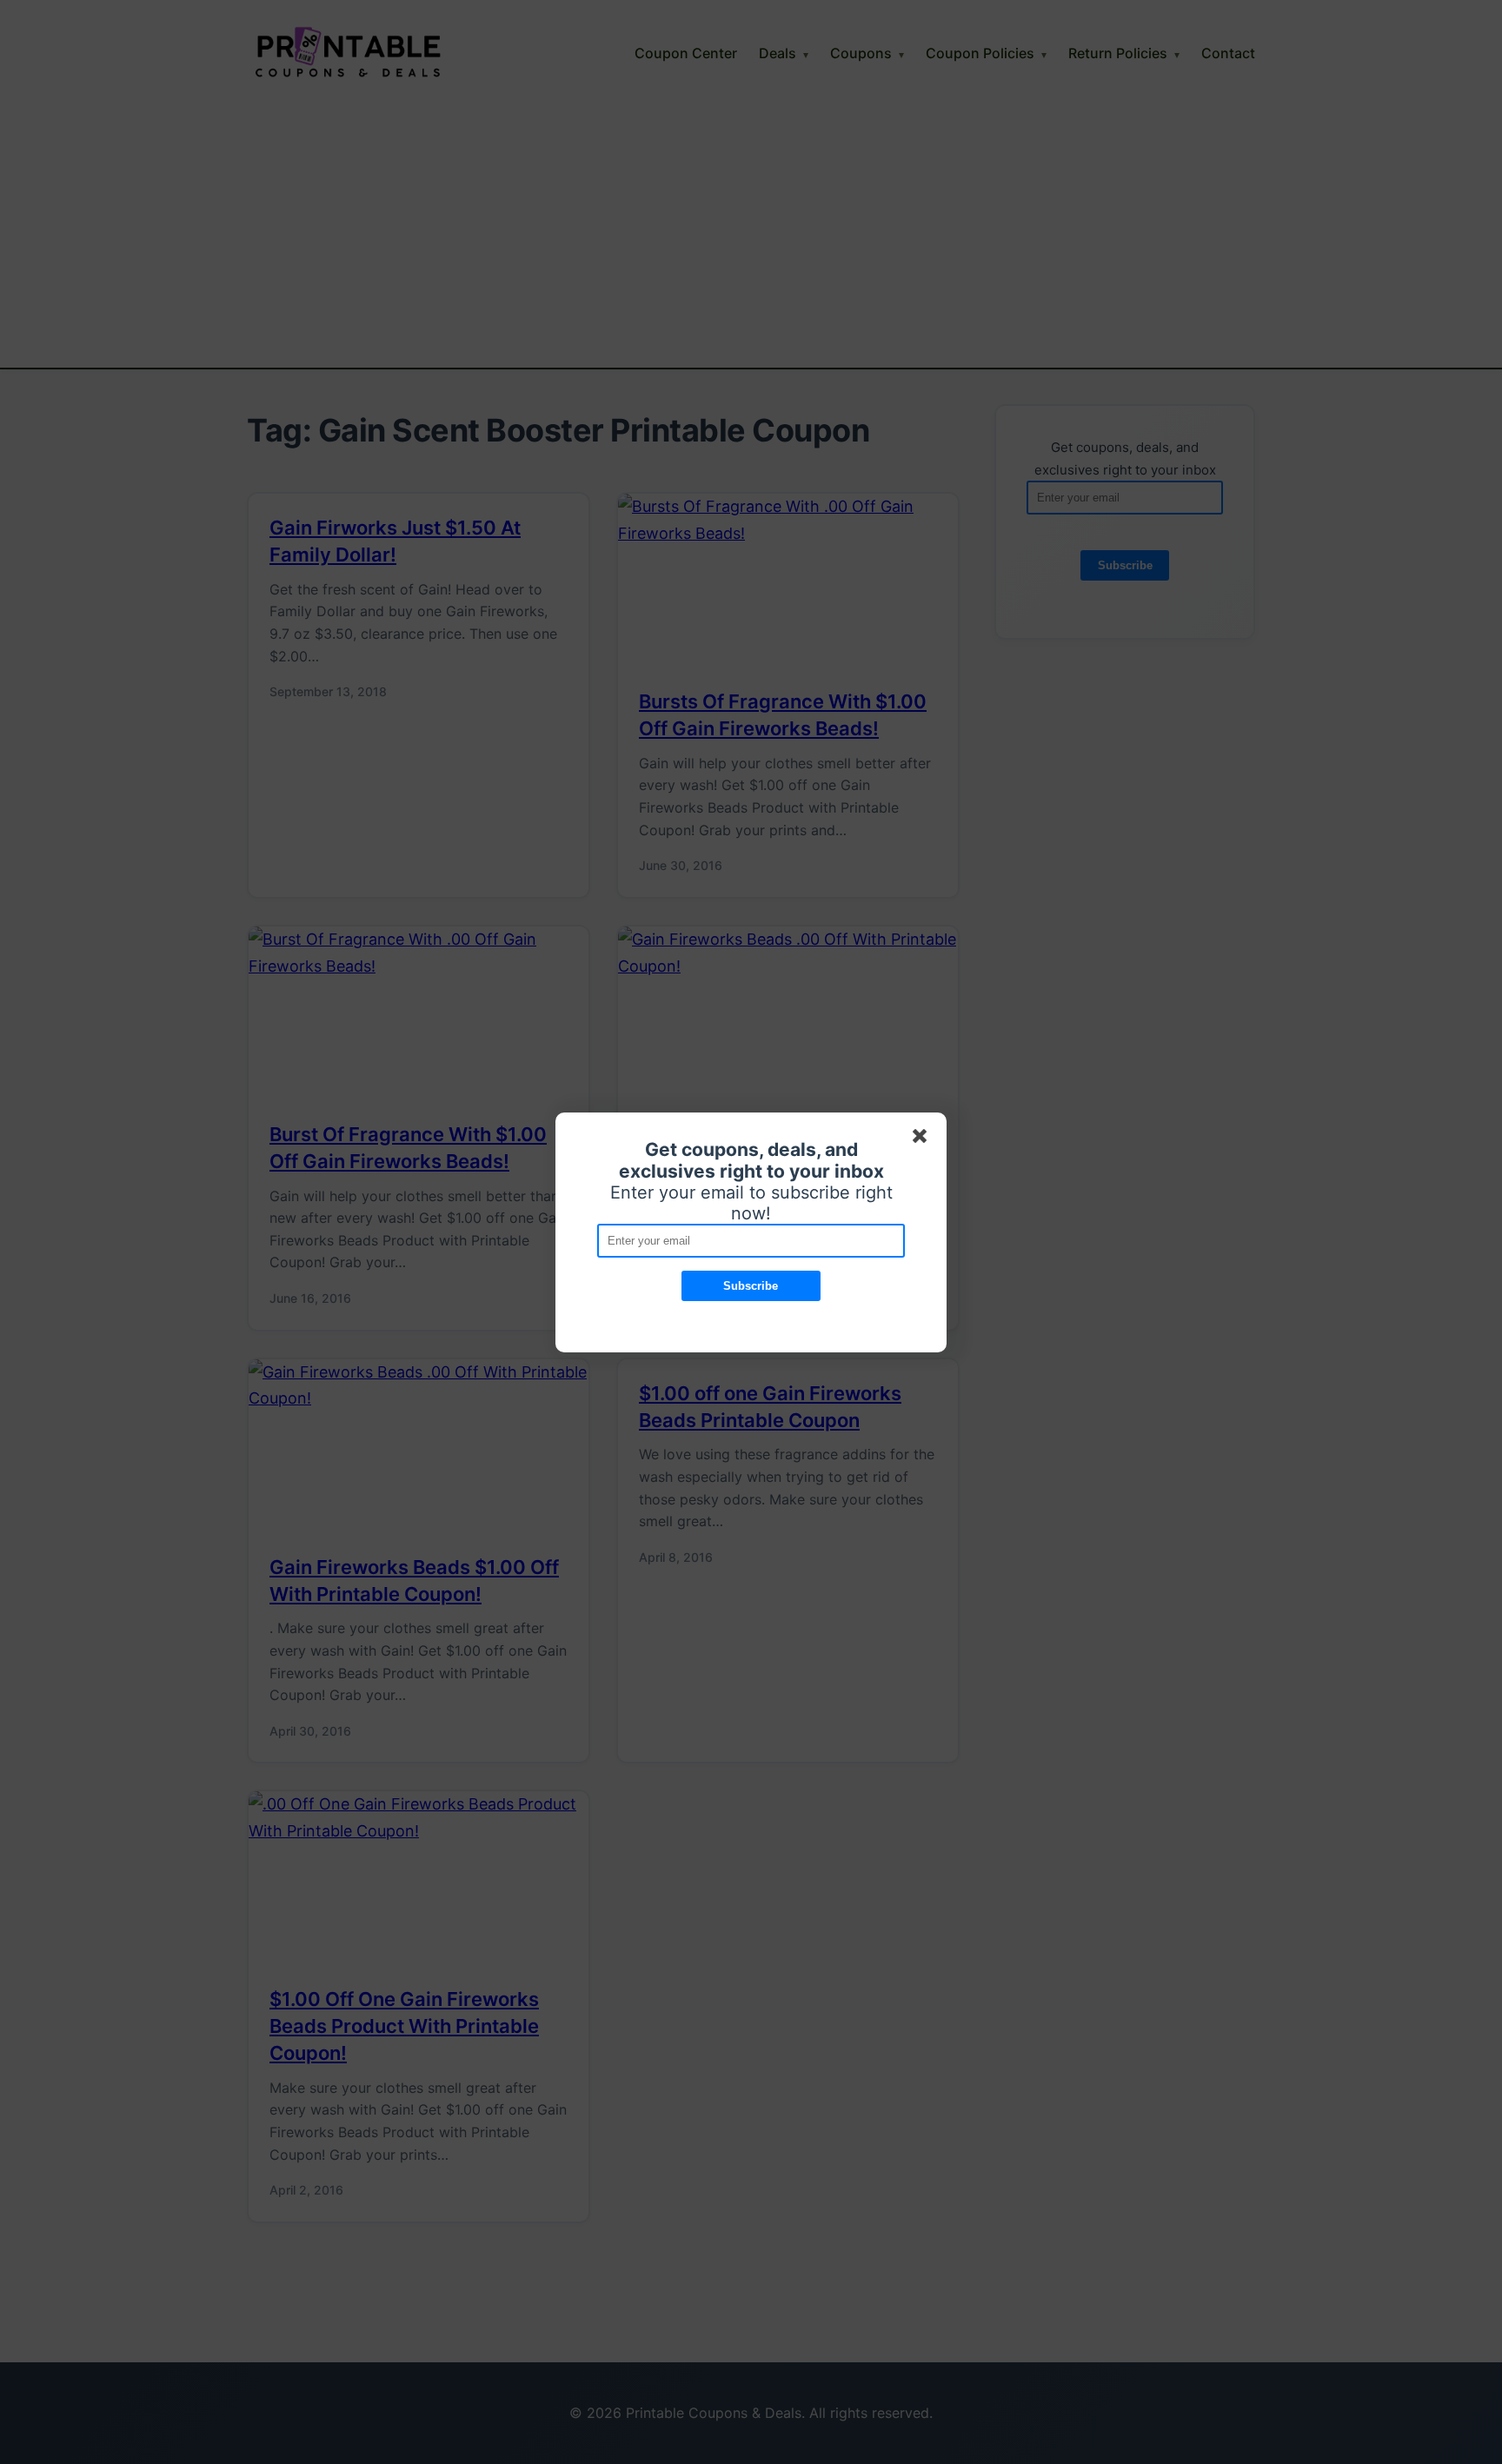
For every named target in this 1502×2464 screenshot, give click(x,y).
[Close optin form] (923, 1139)
